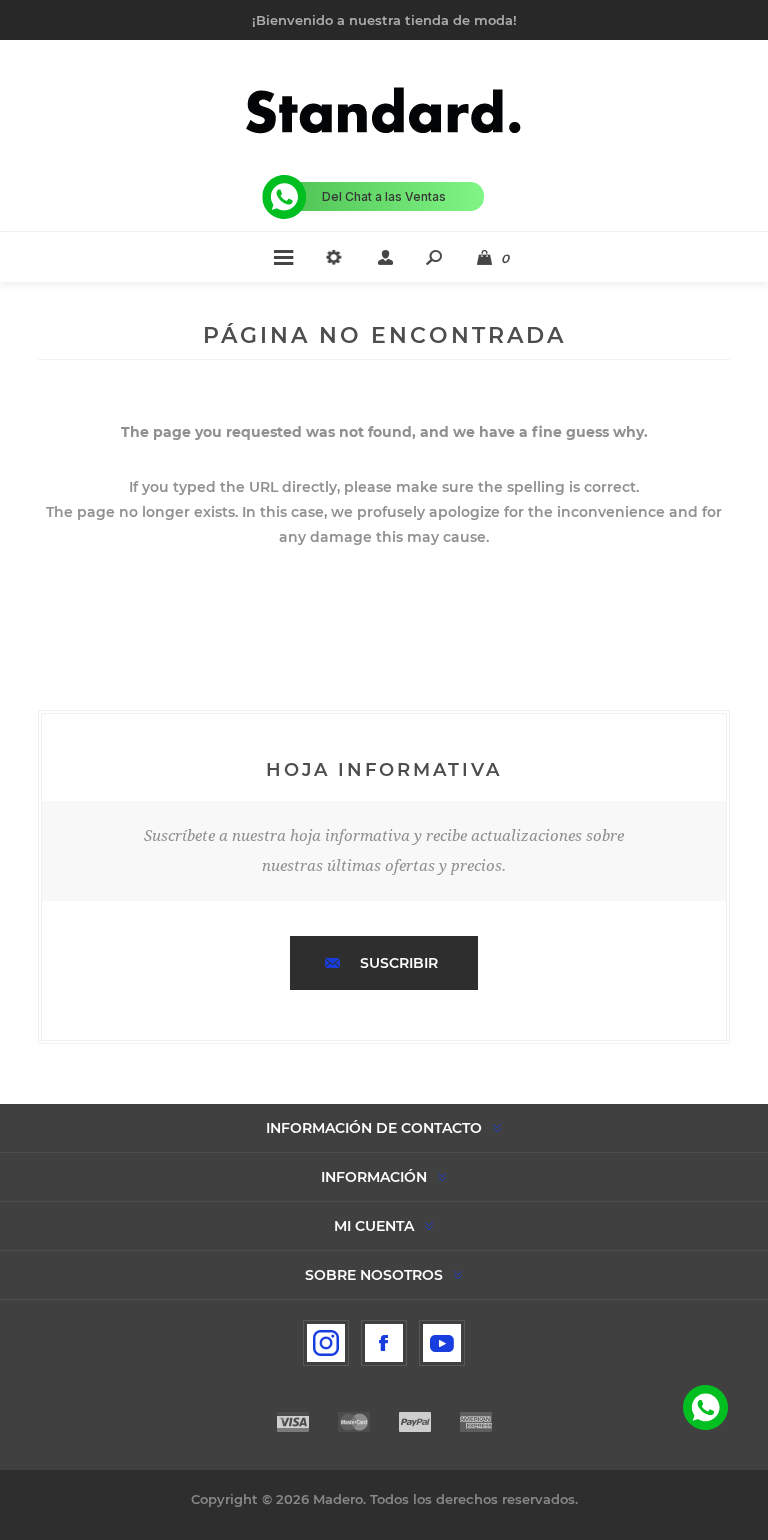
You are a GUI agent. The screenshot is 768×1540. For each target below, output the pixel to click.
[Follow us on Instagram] (326, 1343)
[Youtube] (442, 1343)
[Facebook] (384, 1343)
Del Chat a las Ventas (384, 196)
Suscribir (399, 963)
